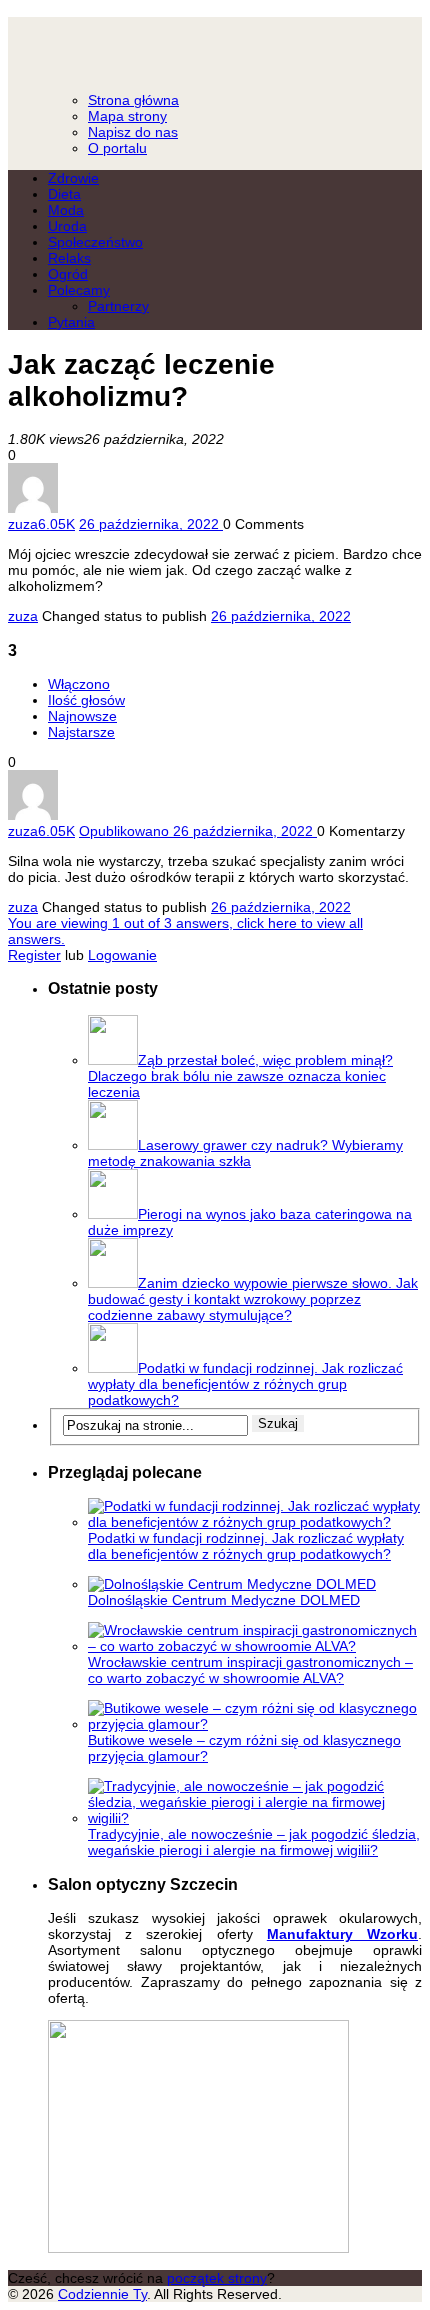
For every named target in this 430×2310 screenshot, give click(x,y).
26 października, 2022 (281, 616)
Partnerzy (118, 306)
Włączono (79, 684)
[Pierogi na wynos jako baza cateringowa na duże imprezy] (113, 1214)
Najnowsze (82, 716)
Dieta (64, 194)
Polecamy (79, 290)
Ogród (68, 274)
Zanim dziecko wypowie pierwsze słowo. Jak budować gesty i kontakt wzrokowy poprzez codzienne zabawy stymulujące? (253, 1299)
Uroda (67, 226)
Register (34, 955)
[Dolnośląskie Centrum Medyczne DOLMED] (232, 1584)
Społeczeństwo (95, 242)
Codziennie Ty (215, 45)
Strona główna (133, 100)
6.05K (56, 524)
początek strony (217, 2278)
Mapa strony (127, 116)
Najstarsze (81, 732)
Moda (66, 210)
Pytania (71, 322)
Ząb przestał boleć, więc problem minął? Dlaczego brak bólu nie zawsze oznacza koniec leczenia (240, 1076)
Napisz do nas (133, 132)
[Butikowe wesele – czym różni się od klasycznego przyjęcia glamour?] (255, 1724)
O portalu (117, 148)
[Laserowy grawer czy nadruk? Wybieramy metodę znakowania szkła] (113, 1145)
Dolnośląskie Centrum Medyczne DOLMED (224, 1600)
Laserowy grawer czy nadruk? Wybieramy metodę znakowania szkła (245, 1153)
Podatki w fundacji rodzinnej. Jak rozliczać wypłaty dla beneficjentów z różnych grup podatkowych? (245, 1384)
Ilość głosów (86, 700)
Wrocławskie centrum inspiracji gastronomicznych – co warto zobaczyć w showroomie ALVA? (250, 1670)
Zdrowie (73, 178)
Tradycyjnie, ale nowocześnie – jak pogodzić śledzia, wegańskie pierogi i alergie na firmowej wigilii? (254, 1842)
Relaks (69, 258)
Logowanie (122, 955)
